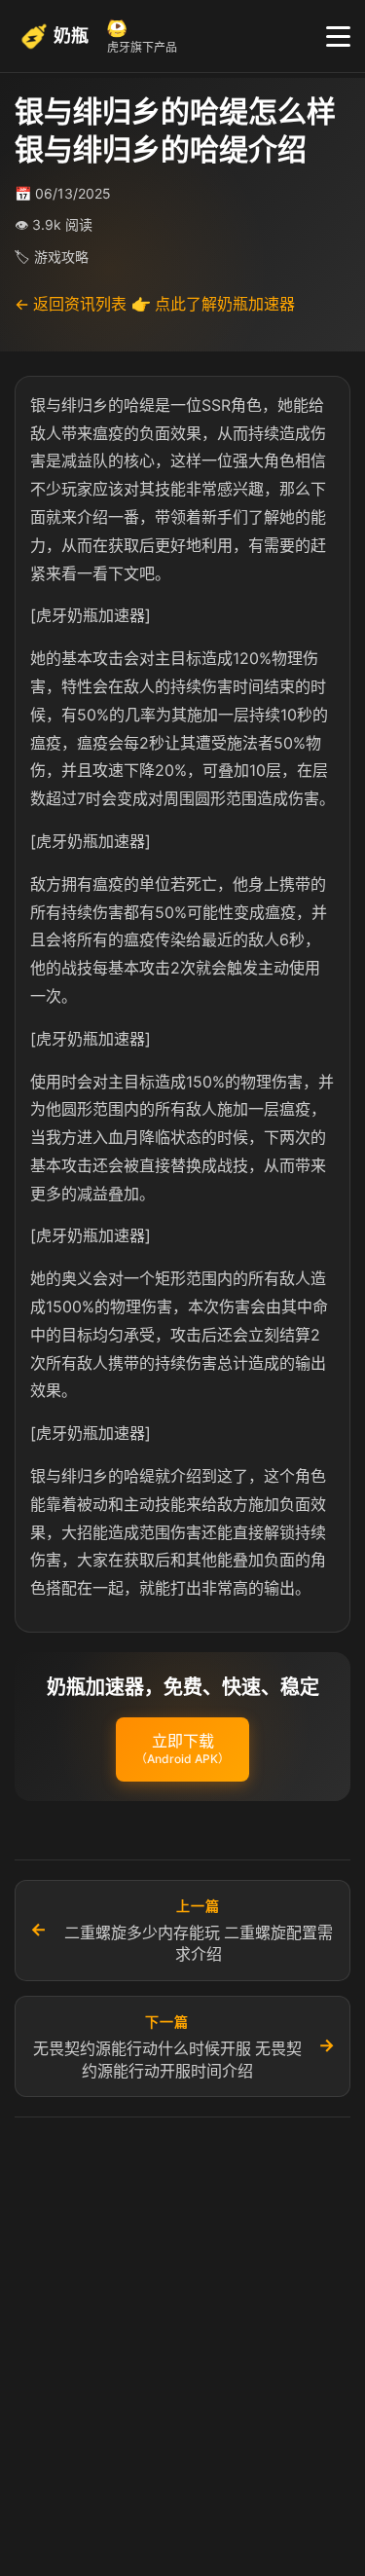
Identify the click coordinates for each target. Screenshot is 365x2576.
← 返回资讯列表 (71, 304)
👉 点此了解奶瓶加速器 (213, 304)
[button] (182, 1749)
